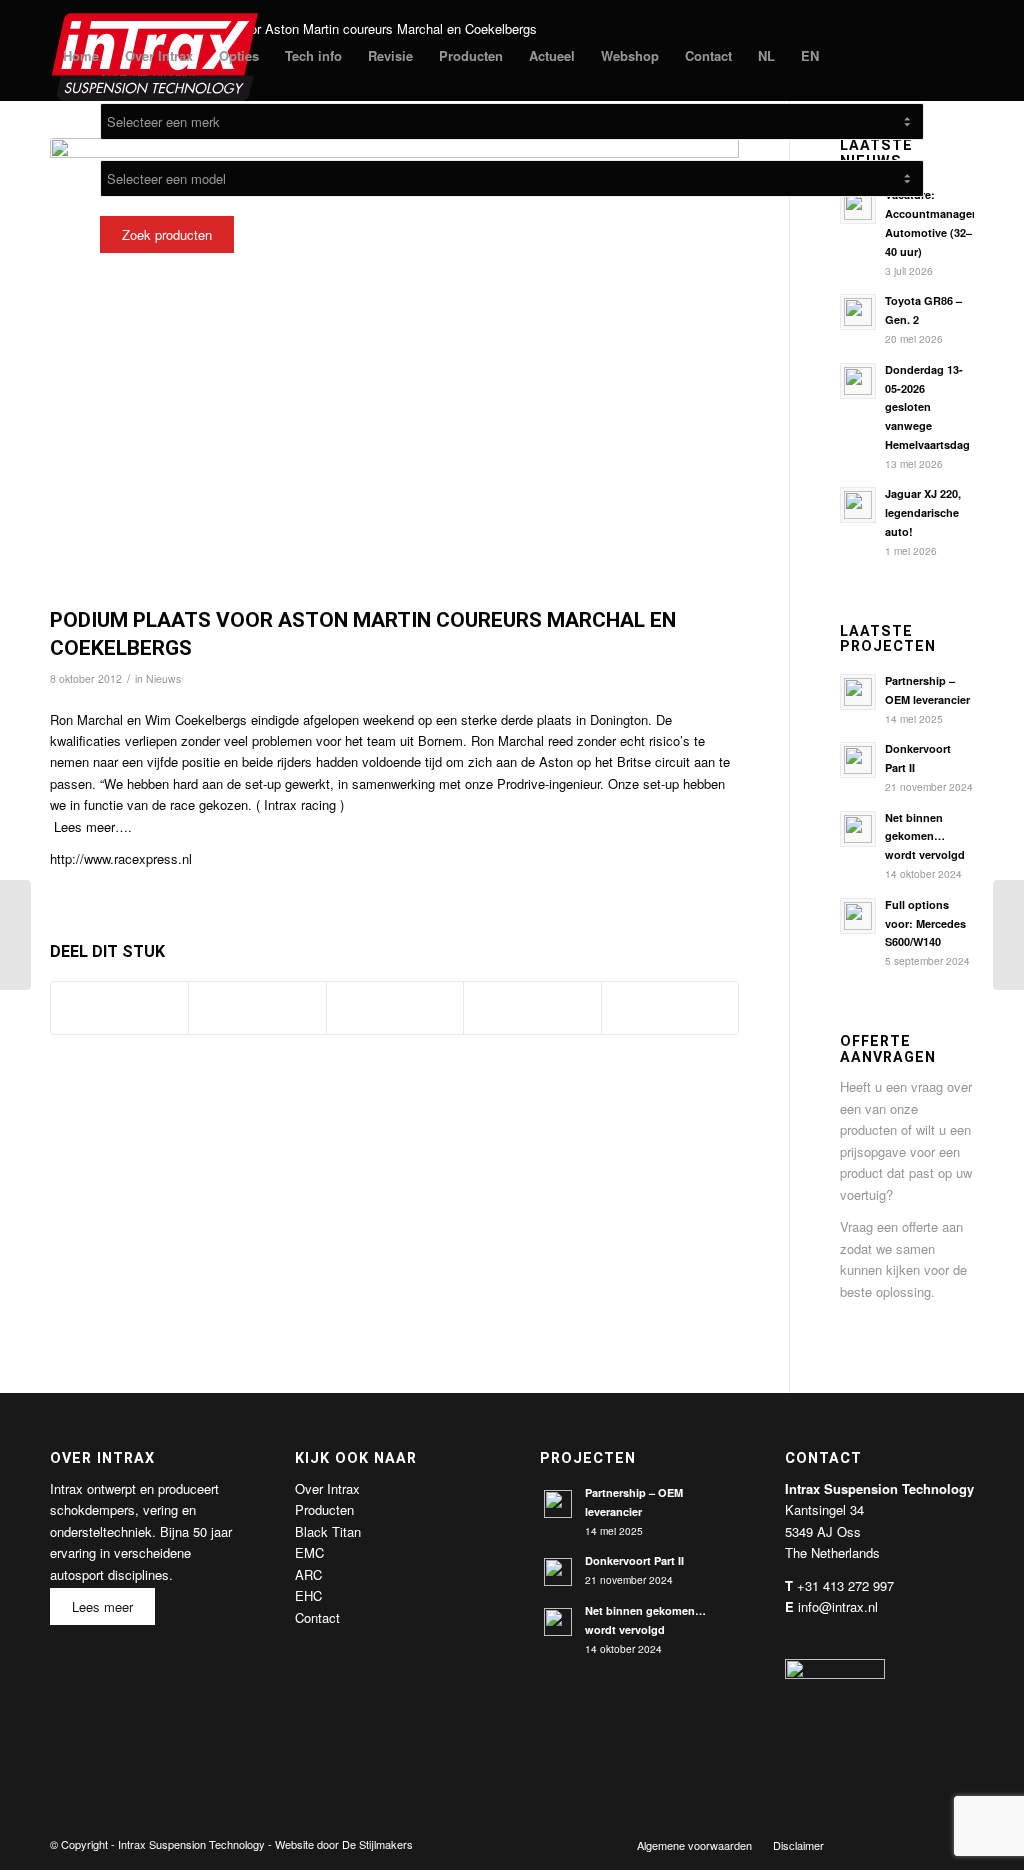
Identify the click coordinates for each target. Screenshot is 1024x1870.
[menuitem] (81, 56)
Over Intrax (327, 1488)
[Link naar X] (899, 1844)
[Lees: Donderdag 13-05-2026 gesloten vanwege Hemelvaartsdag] (858, 381)
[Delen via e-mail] (670, 1008)
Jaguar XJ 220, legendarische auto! (923, 512)
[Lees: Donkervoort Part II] (858, 760)
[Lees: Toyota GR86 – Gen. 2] (858, 312)
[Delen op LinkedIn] (532, 1008)
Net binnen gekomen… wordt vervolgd (925, 836)
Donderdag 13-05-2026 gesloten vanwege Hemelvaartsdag (927, 407)
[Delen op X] (257, 1008)
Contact (317, 1617)
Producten (324, 1509)
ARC (308, 1574)
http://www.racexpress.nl (121, 858)
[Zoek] (851, 56)
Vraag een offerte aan (901, 1226)
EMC (309, 1552)
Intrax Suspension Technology (191, 1844)
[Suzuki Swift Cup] (15, 935)
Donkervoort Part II (634, 1560)
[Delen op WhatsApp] (395, 1008)
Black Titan (328, 1531)
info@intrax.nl (838, 1606)
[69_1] (394, 367)
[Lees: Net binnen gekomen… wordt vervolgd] (858, 829)
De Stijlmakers (377, 1844)
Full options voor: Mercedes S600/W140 (925, 923)
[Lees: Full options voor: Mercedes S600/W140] (858, 916)
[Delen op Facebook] (119, 1008)
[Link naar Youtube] (929, 1844)
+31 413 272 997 (845, 1585)
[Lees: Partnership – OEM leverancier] (858, 692)
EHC (308, 1595)
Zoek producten (167, 234)
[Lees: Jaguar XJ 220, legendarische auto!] (858, 505)
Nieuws (163, 678)
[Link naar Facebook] (869, 1844)
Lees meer (102, 1606)
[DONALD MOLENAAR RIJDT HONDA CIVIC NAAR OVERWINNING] (1008, 935)
